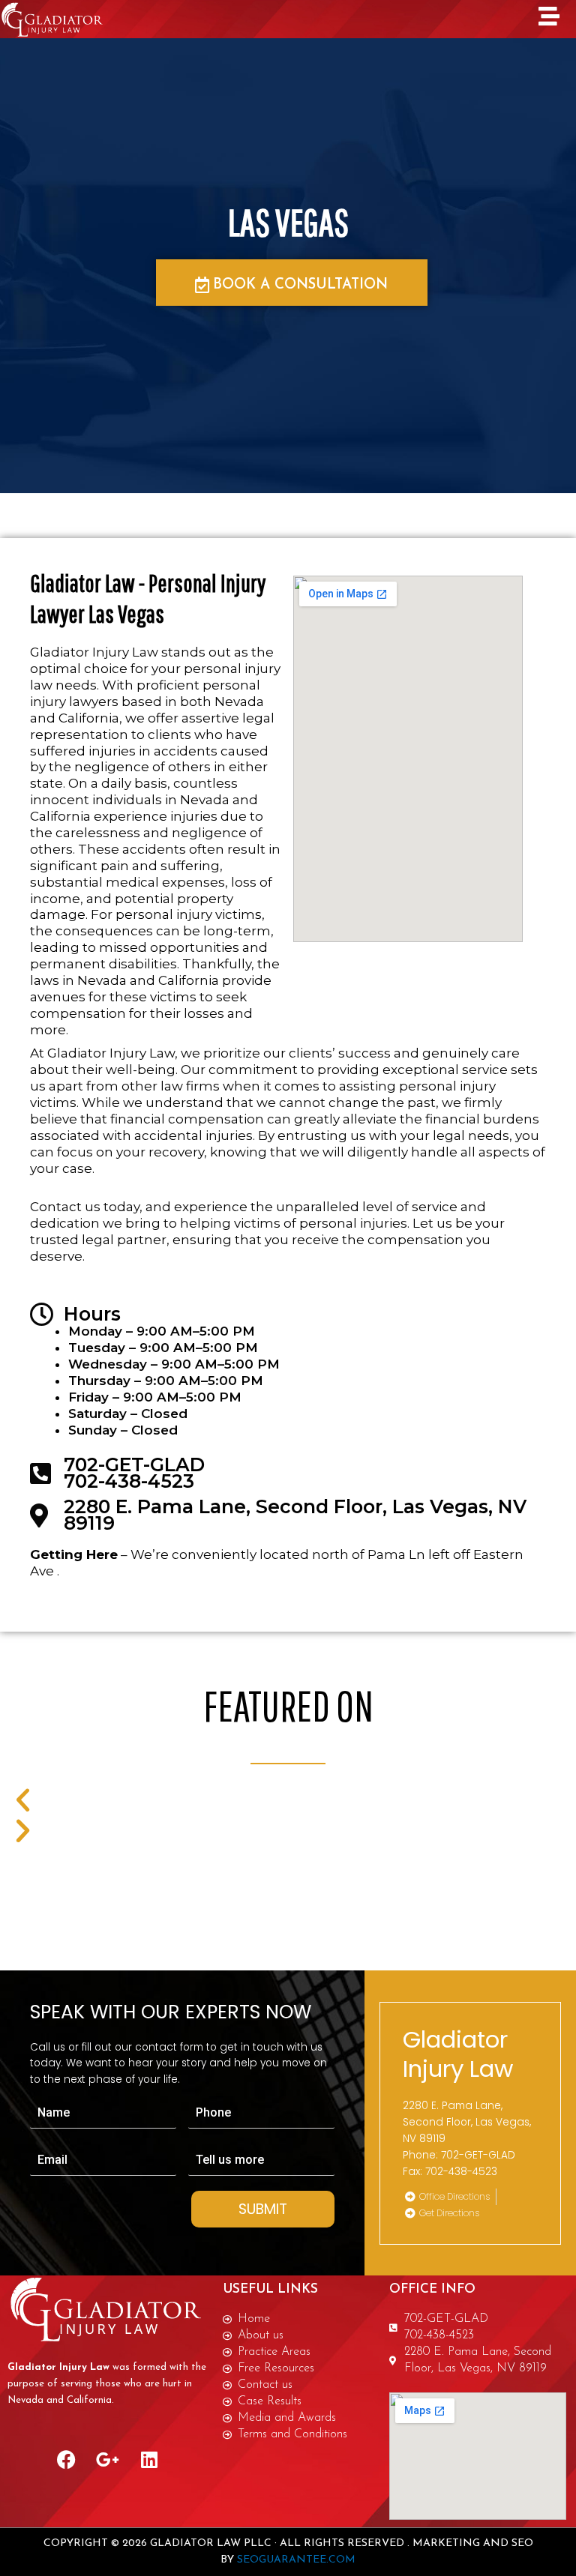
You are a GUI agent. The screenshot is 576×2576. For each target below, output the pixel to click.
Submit (263, 2209)
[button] (257, 1800)
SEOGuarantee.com (296, 2560)
